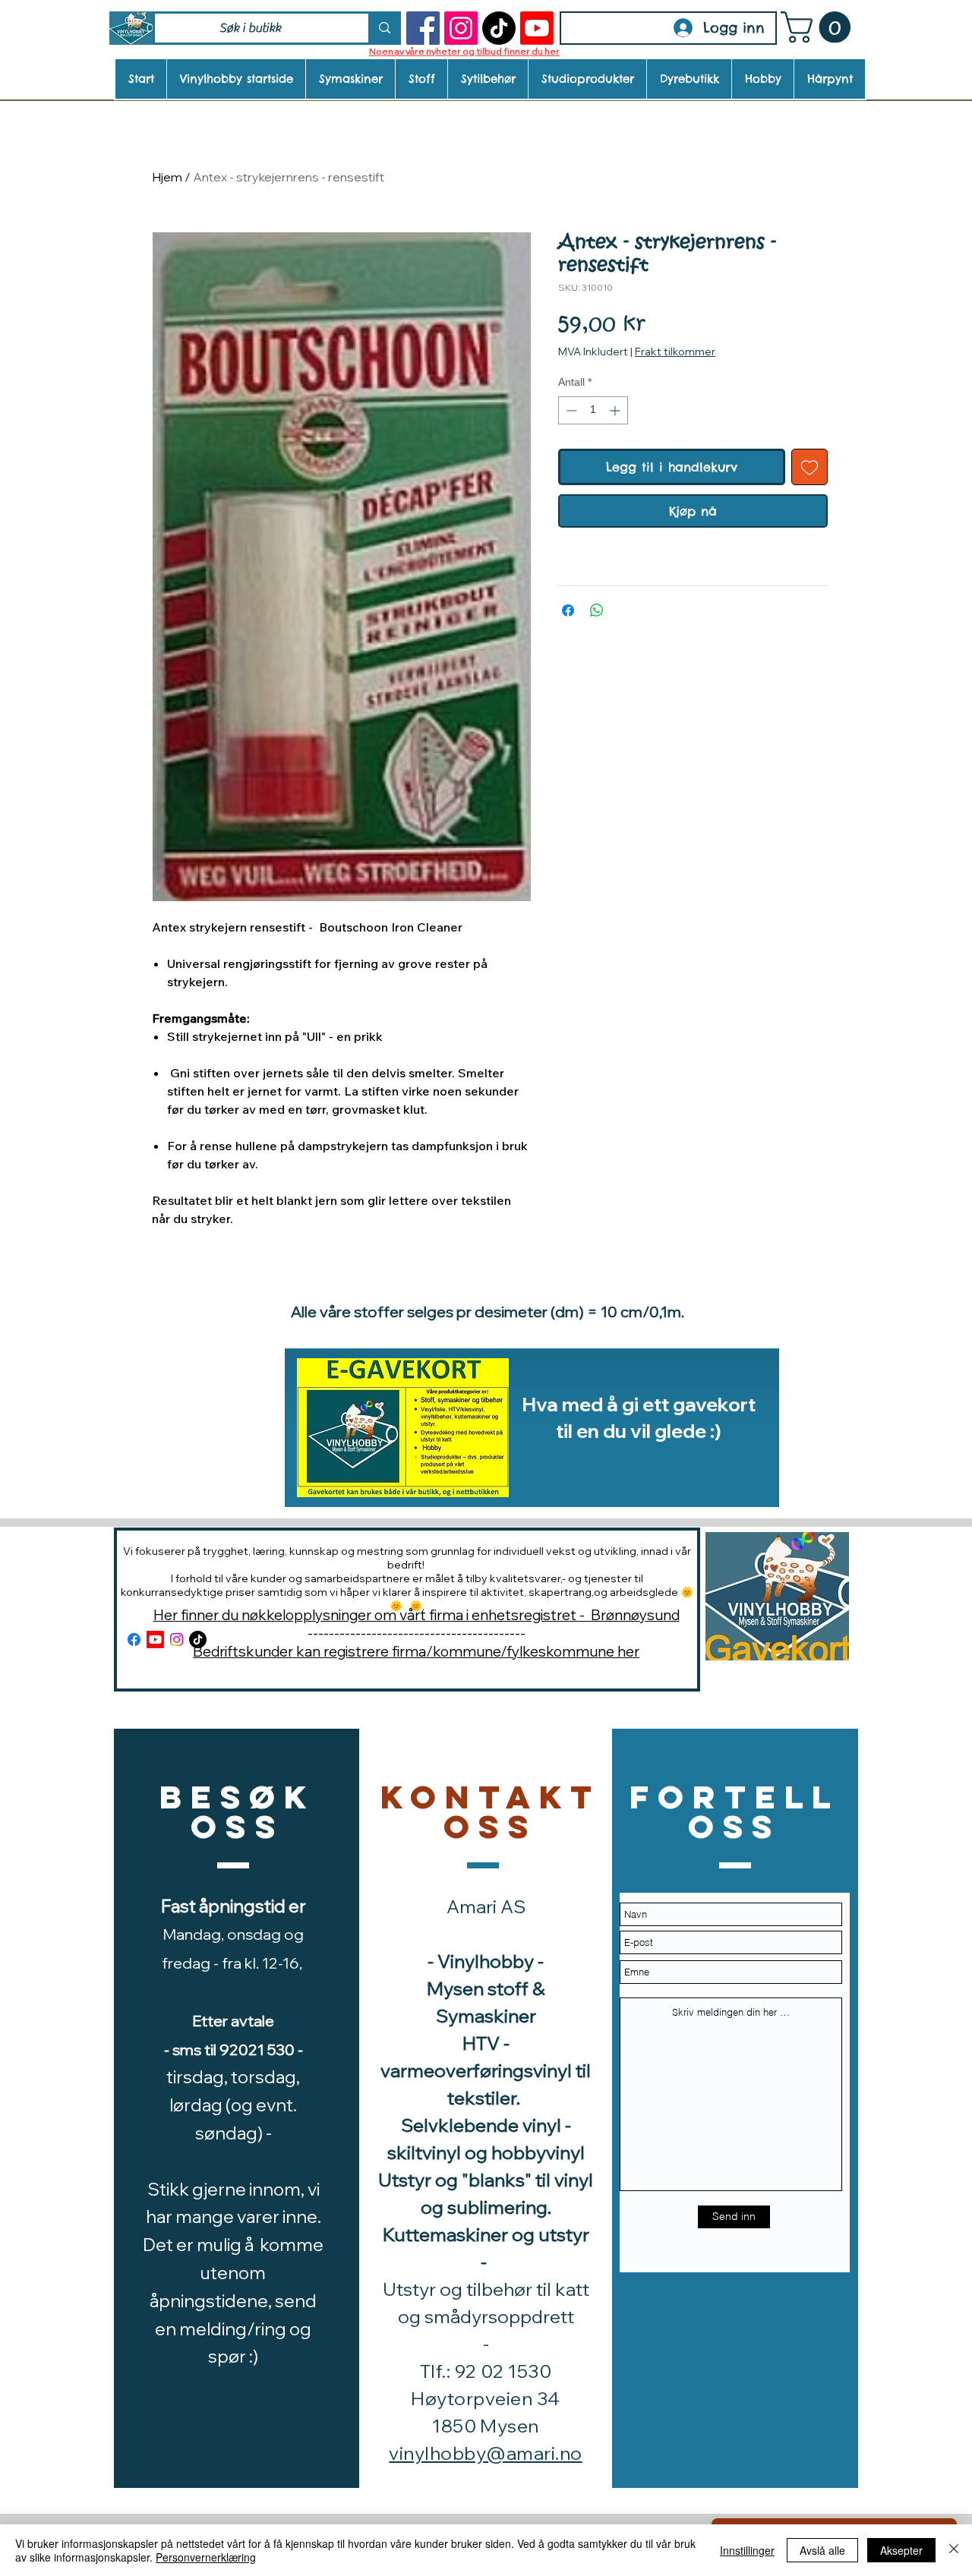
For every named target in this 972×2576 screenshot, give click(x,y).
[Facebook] (423, 28)
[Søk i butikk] (383, 28)
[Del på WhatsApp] (597, 610)
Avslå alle (822, 2550)
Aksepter (901, 2550)
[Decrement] (570, 410)
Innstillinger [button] (747, 2550)
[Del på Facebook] (568, 610)
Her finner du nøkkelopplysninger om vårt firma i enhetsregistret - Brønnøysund (417, 1615)
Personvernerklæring (206, 2557)
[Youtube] (537, 28)
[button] (819, 27)
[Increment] (616, 410)
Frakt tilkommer (675, 352)
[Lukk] (954, 2550)
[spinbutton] (593, 410)
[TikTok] (499, 28)
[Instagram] (461, 28)
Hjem (167, 177)
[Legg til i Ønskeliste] (809, 467)
